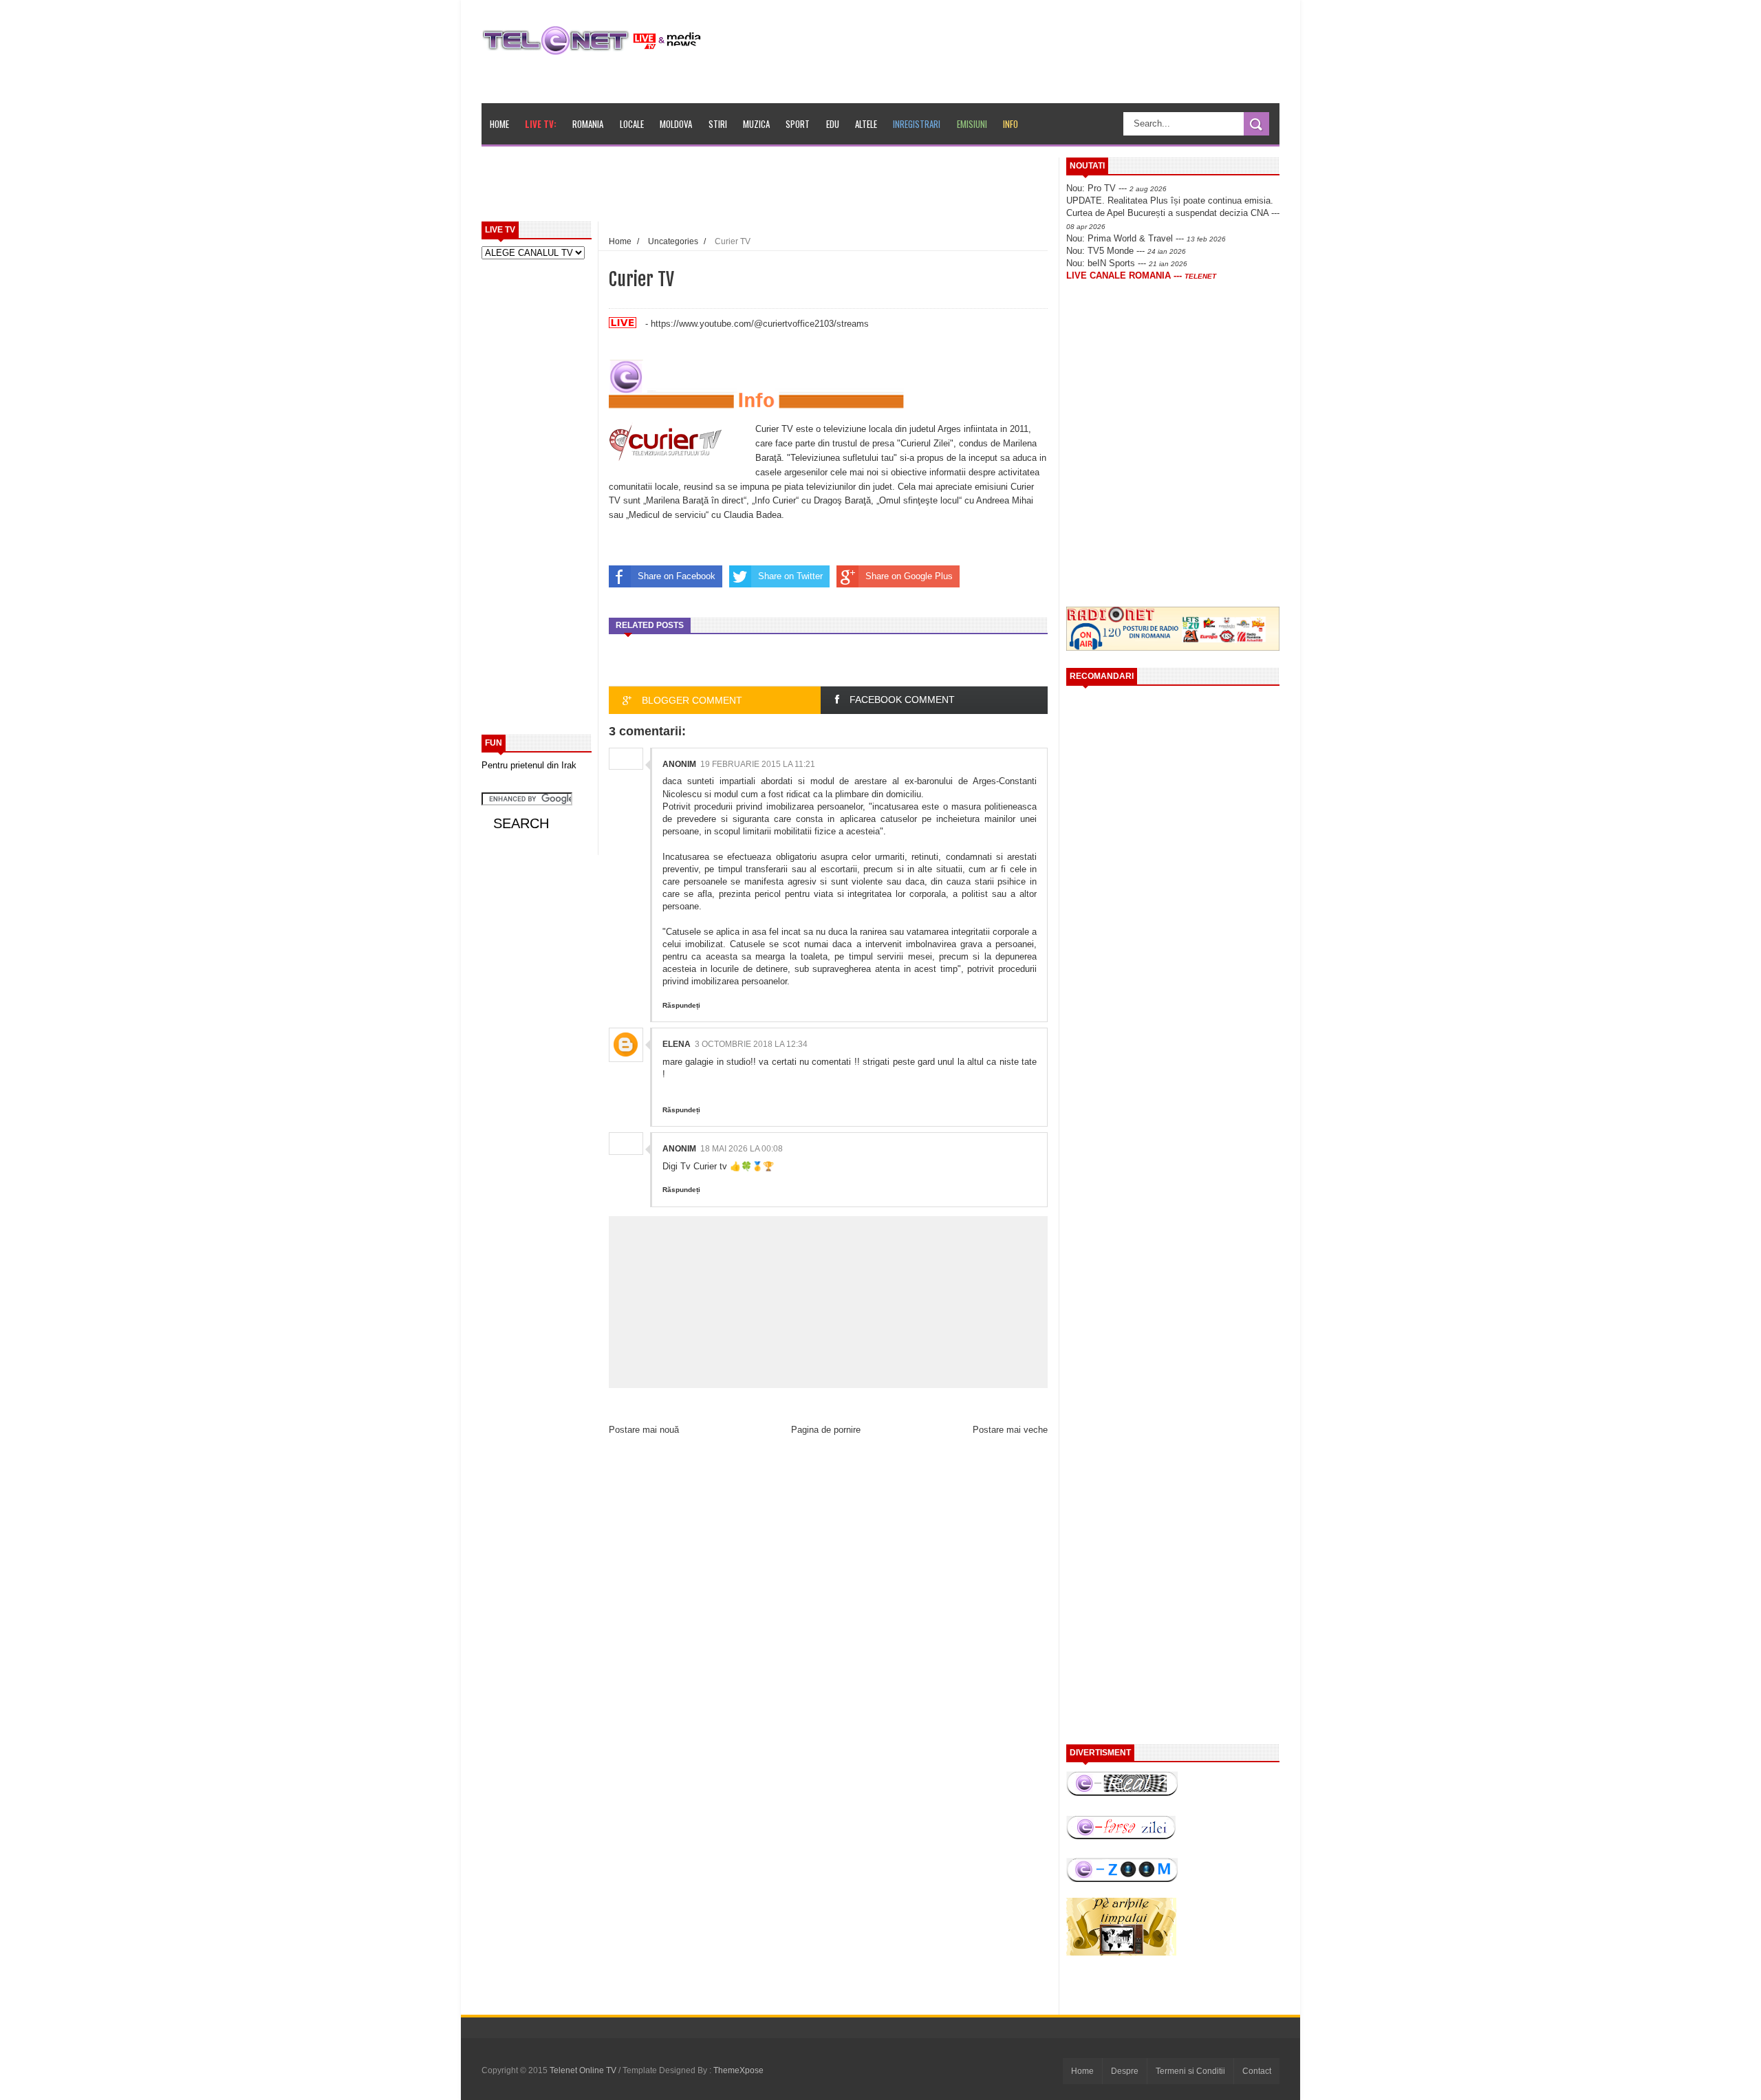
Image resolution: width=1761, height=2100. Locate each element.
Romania (588, 124)
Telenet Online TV (584, 2070)
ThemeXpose (738, 2070)
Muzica (756, 124)
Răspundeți (681, 1005)
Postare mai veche (1010, 1430)
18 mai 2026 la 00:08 (742, 1149)
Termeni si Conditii (1190, 2071)
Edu (833, 124)
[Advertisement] (799, 188)
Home (499, 124)
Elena (677, 1044)
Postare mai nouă (644, 1430)
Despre (1125, 2071)
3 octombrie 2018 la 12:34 (751, 1044)
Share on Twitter (790, 576)
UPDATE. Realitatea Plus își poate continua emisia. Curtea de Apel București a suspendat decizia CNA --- (1173, 213)
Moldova (676, 124)
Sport (798, 124)
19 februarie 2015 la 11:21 (758, 764)
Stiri (718, 124)
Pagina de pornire (826, 1430)
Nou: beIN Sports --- (1127, 263)
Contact (1257, 2071)
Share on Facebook (677, 576)
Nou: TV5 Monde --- (1126, 251)
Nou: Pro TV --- (1116, 188)
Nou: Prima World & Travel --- (1146, 238)
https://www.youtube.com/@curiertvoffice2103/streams (760, 324)
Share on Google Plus (909, 576)
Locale (632, 124)
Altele (866, 124)
